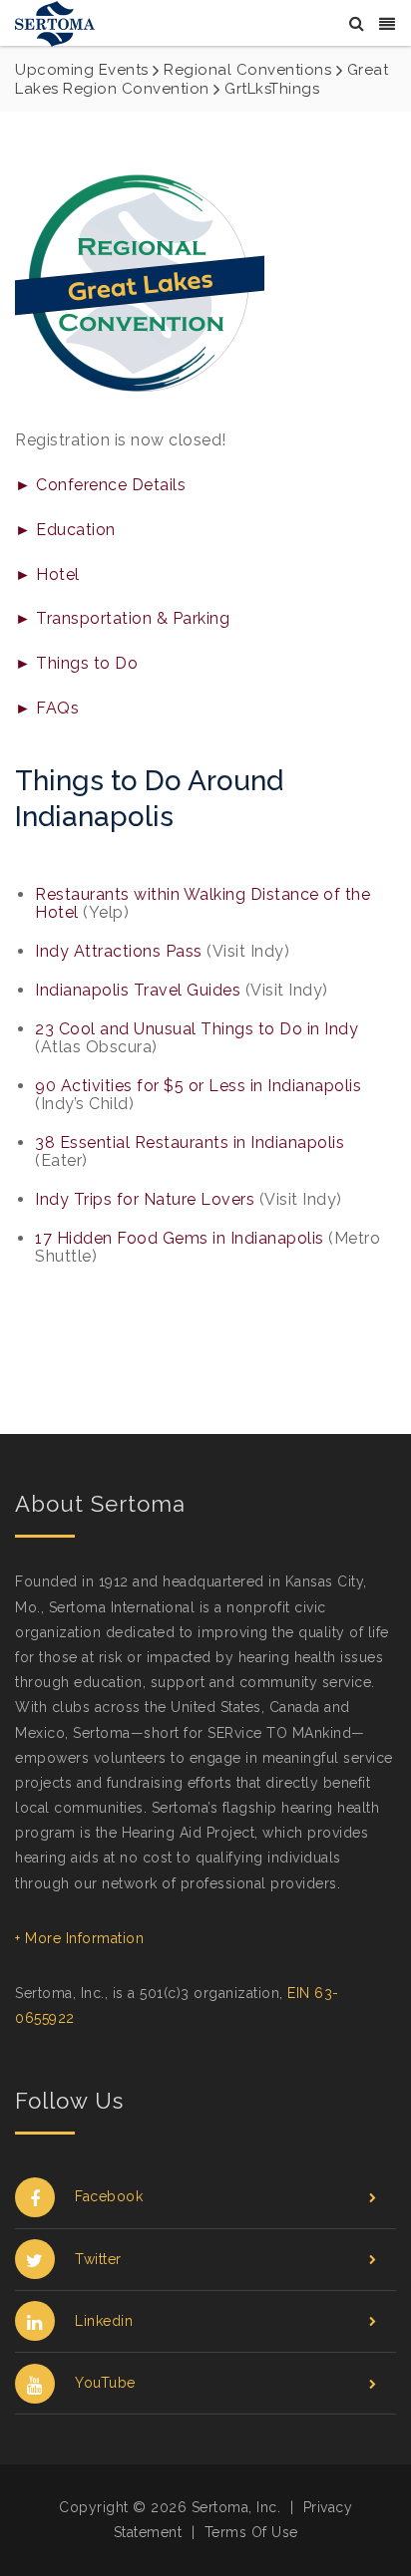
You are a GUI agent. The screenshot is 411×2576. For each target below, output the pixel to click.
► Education (65, 530)
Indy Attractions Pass (119, 951)
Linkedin (104, 2321)
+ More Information (79, 1938)
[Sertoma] (55, 22)
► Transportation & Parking (122, 618)
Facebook (109, 2196)
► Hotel (47, 574)
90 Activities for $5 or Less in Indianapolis (198, 1086)
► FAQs (47, 708)
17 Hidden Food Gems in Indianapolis (180, 1238)
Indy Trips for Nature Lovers (145, 1199)
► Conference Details (100, 485)
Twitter (98, 2259)
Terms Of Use (251, 2532)
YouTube (105, 2383)
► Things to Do (76, 663)
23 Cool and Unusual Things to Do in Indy (197, 1029)
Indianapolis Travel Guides (138, 990)
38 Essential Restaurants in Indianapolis (190, 1143)
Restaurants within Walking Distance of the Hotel (203, 903)
